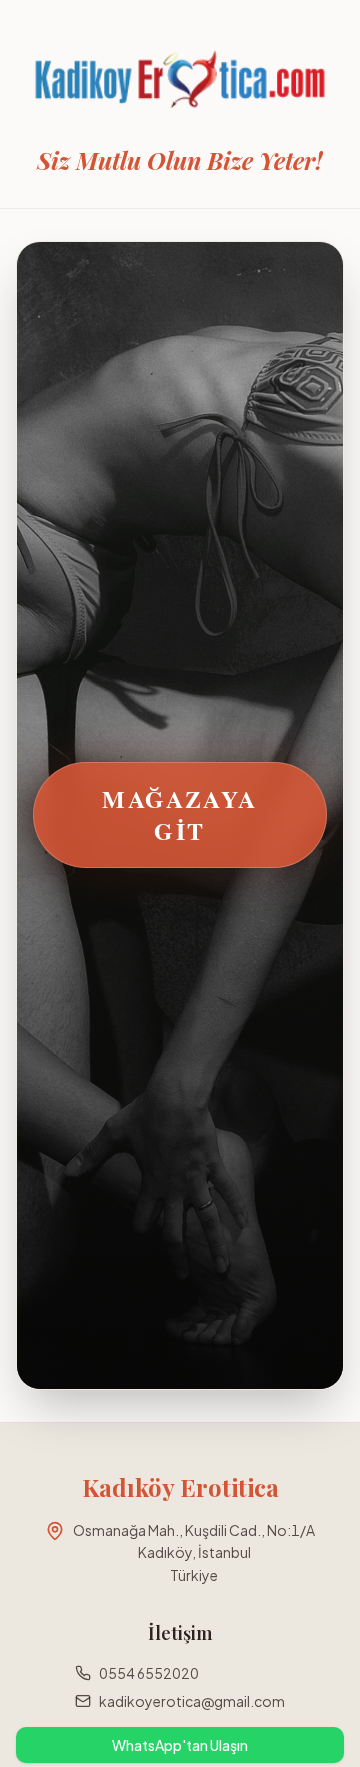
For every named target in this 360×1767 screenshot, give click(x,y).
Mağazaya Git (179, 814)
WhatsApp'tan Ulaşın (180, 1745)
